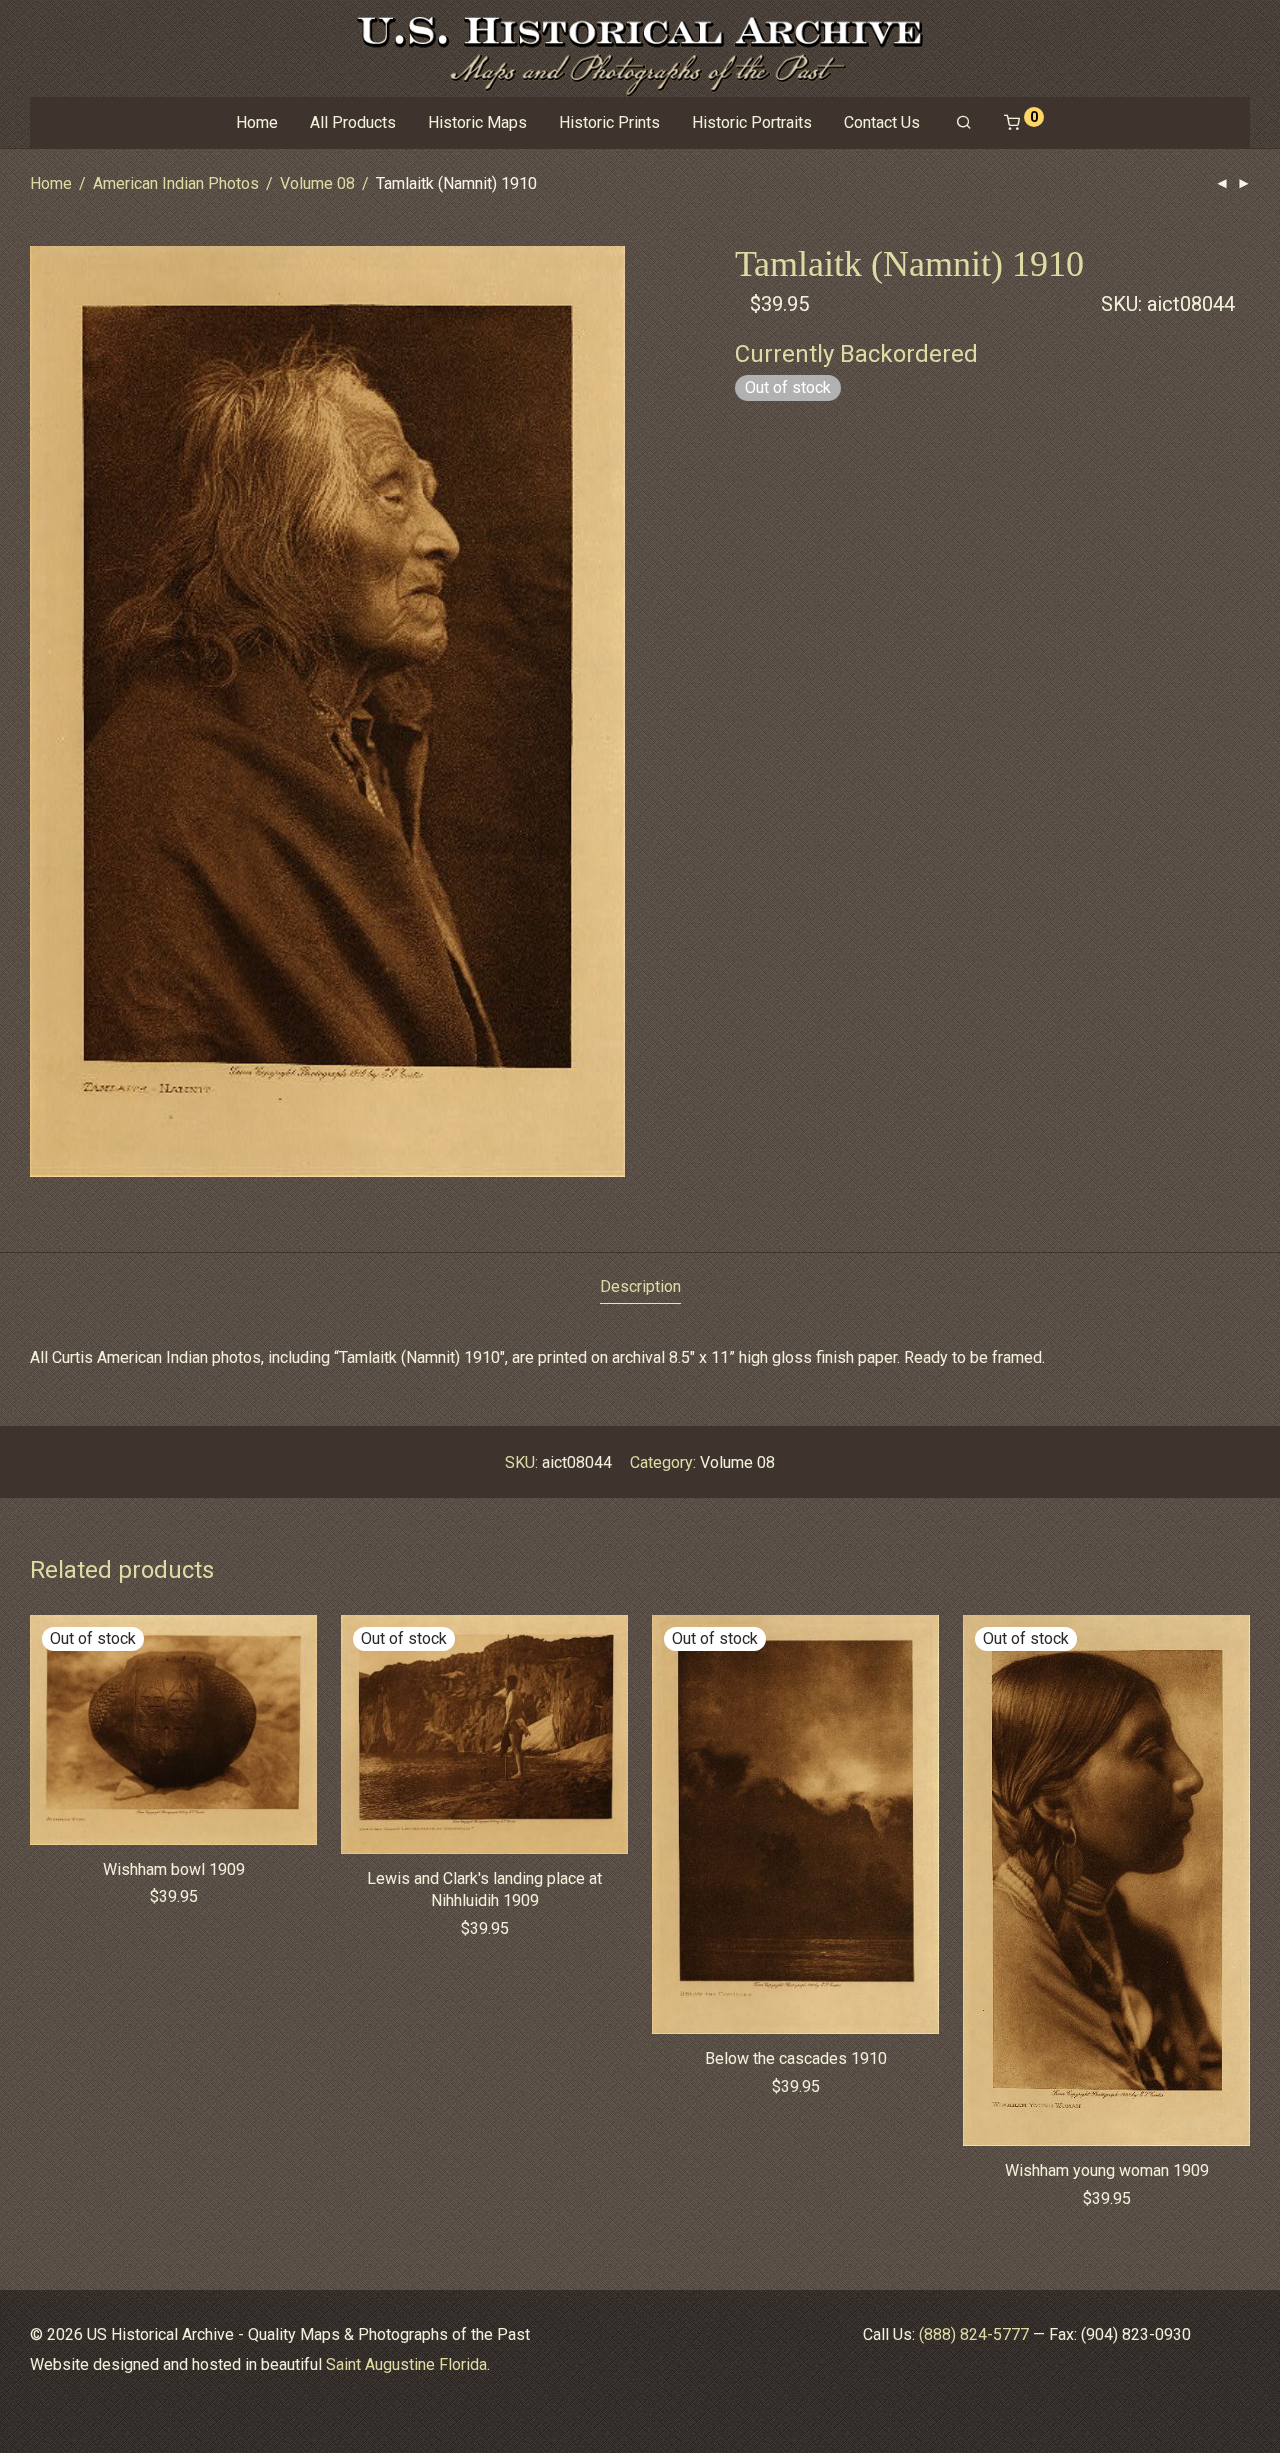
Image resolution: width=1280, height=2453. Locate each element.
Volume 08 (317, 183)
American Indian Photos (176, 183)
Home (257, 122)
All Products (353, 122)
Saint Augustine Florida (406, 2364)
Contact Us (882, 122)
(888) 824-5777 (974, 2334)
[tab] (640, 1287)
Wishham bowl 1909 (174, 1869)
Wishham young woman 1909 (1107, 2170)
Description (640, 1286)
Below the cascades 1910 (796, 2058)
